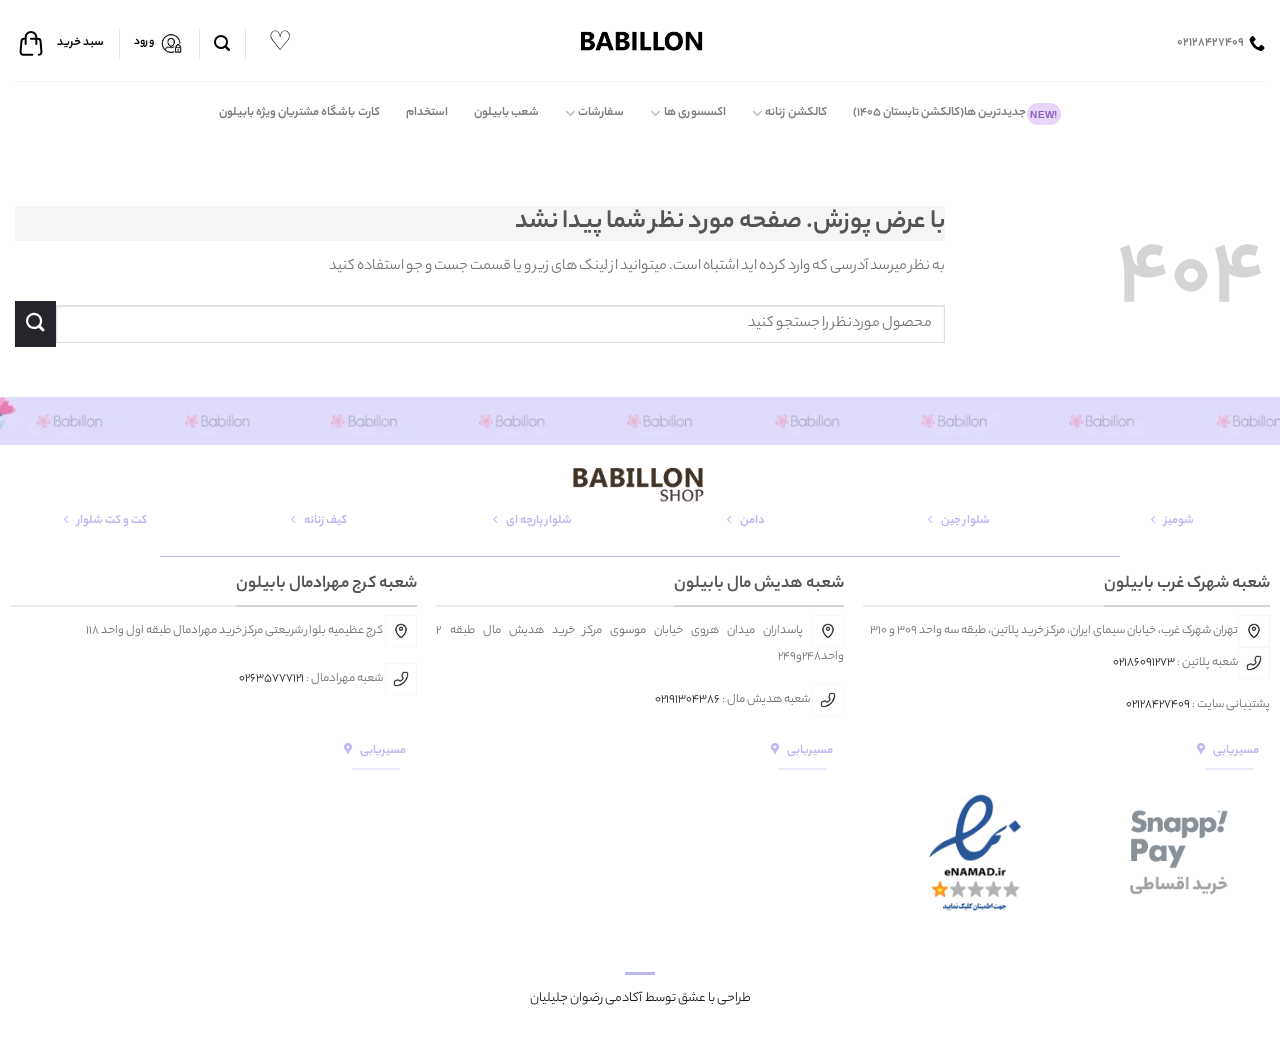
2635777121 (274, 679)
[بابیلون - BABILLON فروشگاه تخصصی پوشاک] (640, 40)
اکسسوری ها (695, 113)
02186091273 (1144, 663)
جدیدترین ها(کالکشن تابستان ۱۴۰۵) (955, 113)
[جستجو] (222, 43)
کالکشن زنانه (795, 113)
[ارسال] (35, 323)
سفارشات (601, 113)
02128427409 (1158, 705)
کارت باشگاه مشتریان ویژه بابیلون (299, 113)
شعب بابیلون (506, 113)
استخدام (427, 113)
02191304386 (687, 700)
